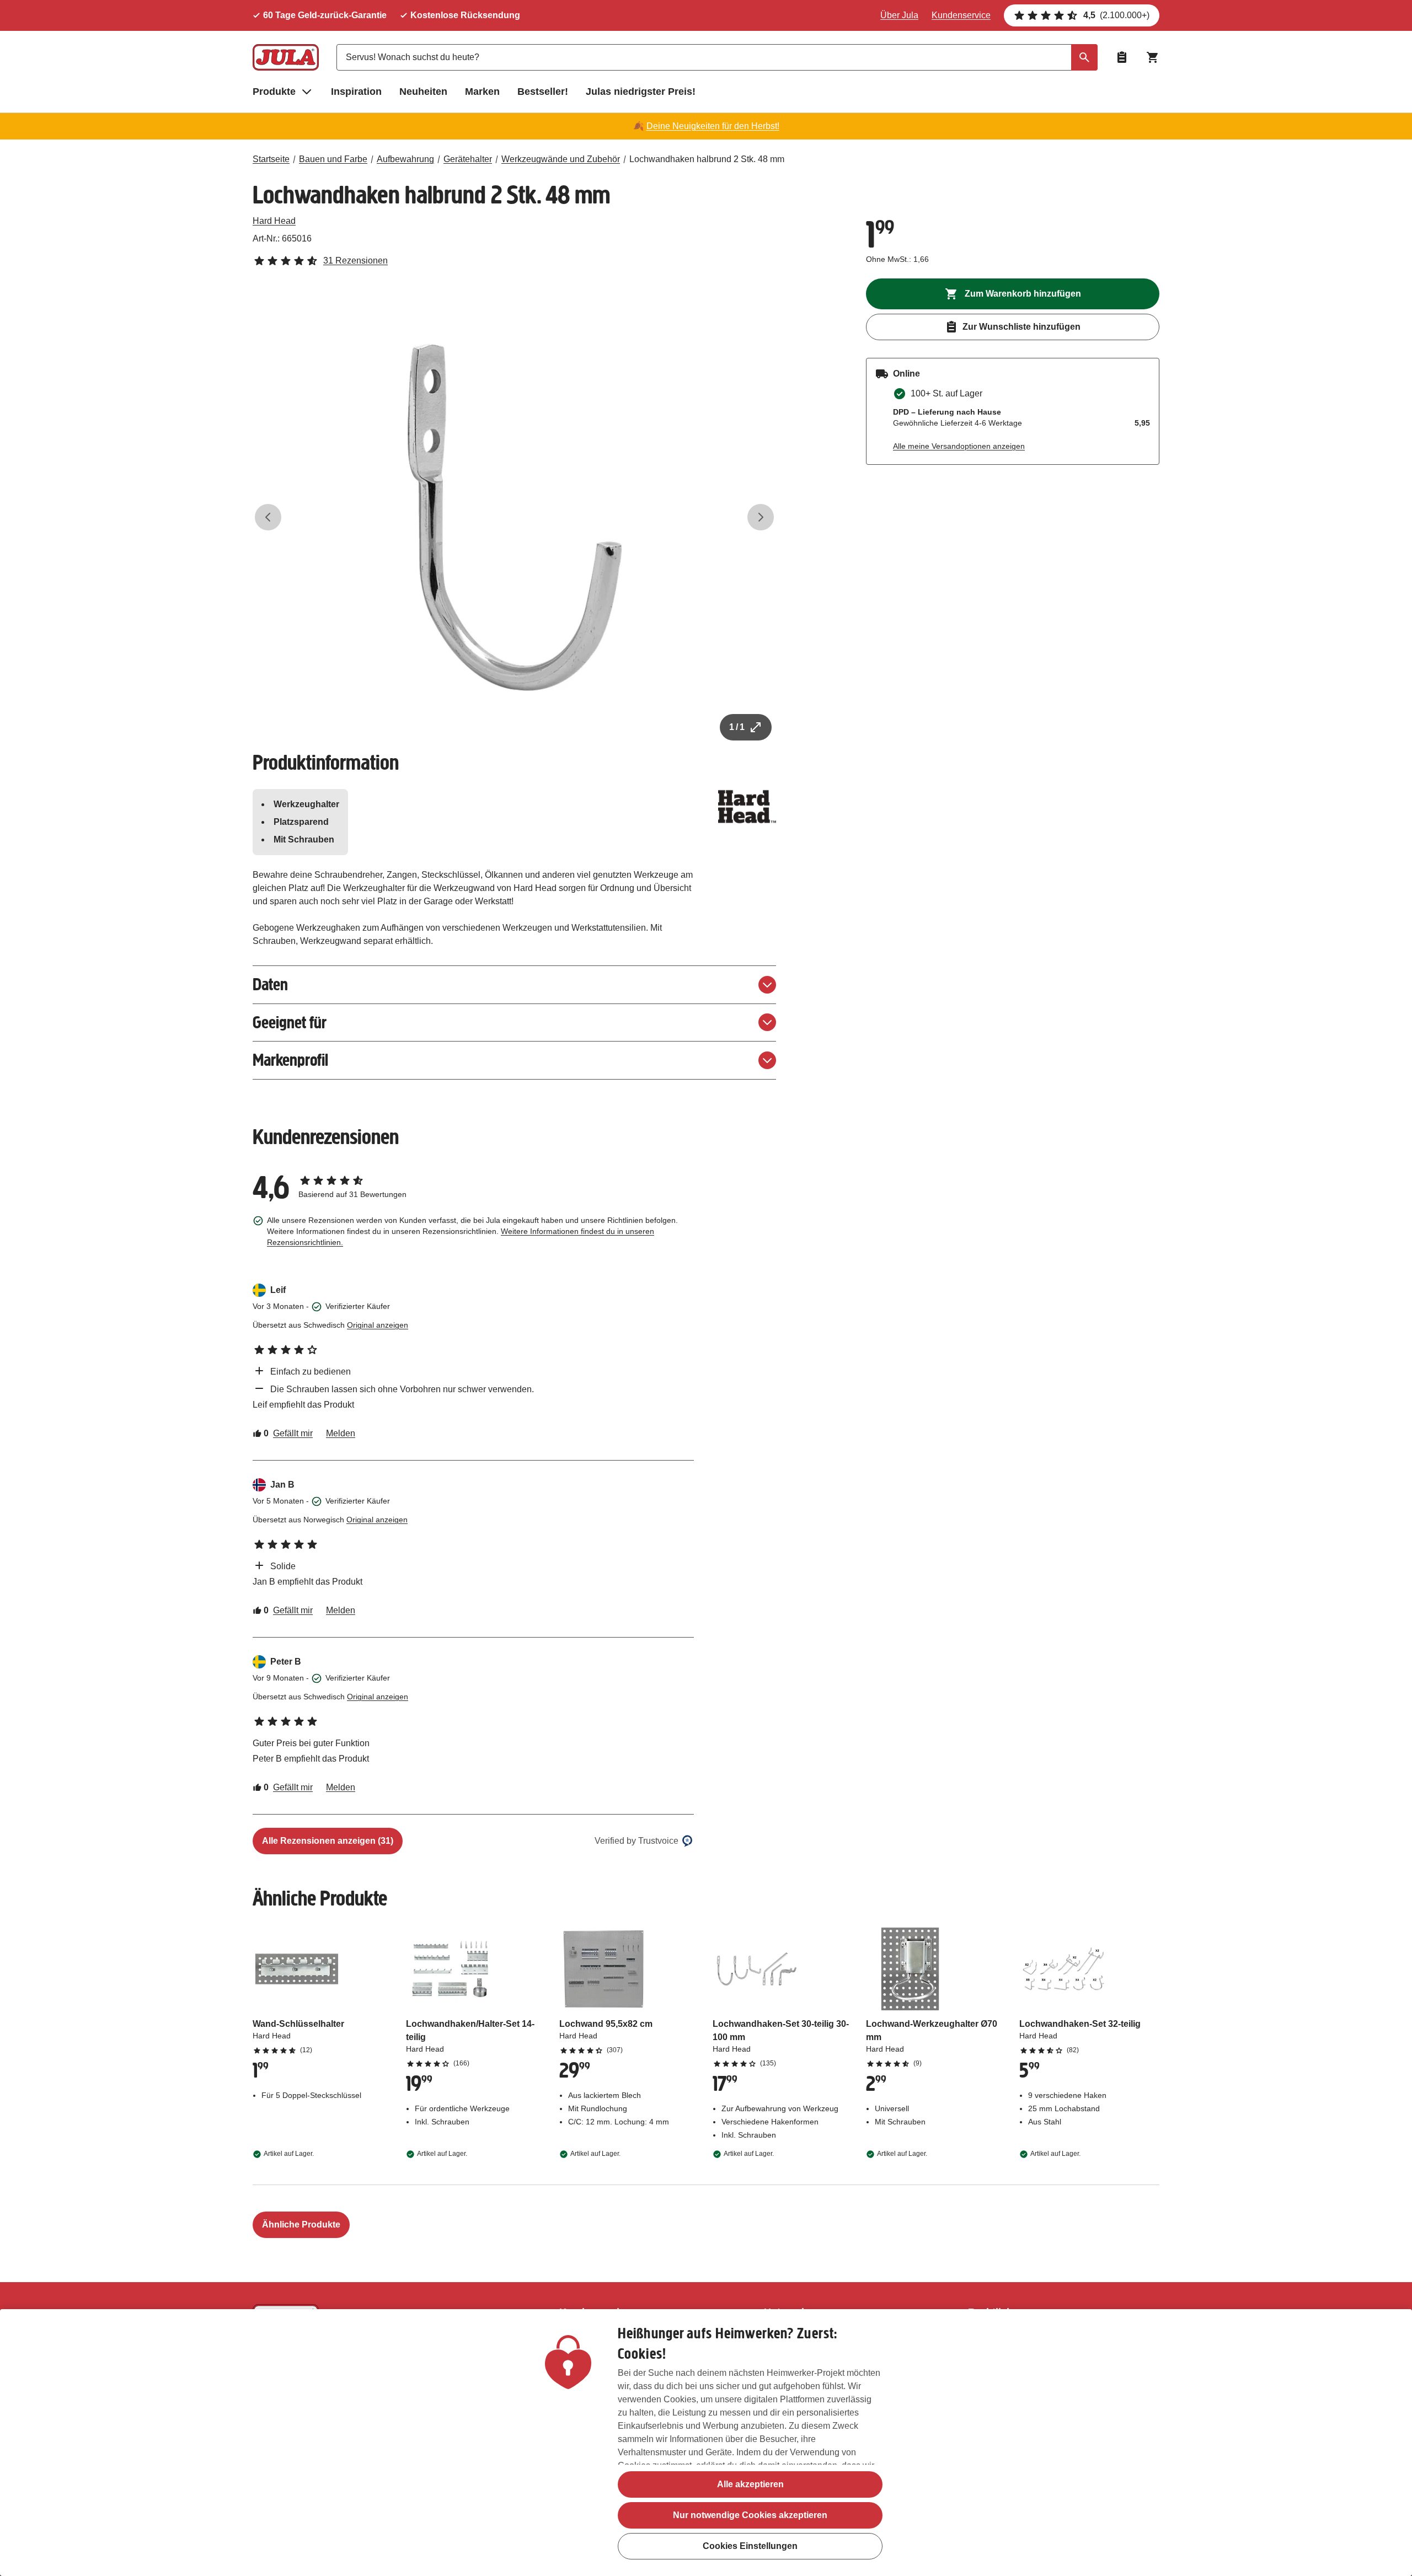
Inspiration (356, 92)
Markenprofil (290, 1060)
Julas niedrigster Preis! (641, 92)
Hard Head (274, 221)
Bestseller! (543, 92)
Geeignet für (290, 1023)
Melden (341, 1433)
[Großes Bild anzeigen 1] (515, 517)
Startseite (271, 159)
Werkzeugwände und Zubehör (561, 159)
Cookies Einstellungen (750, 2546)
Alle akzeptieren (750, 2484)
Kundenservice (961, 15)
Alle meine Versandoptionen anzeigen (959, 446)
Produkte (274, 92)
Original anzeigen (378, 1325)
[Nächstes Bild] (761, 517)
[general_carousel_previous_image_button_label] (268, 517)
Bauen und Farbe (333, 159)
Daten (270, 984)
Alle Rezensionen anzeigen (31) (328, 1841)
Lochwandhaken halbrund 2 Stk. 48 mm (707, 159)
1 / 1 (737, 727)
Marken (482, 92)
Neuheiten (423, 92)
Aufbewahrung (405, 159)
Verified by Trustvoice (637, 1841)
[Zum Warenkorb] (1153, 57)
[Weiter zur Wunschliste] (1122, 57)
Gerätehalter (468, 159)
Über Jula (899, 15)
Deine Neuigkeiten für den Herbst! (713, 126)
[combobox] (717, 57)
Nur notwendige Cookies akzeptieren (750, 2515)
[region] (706, 2443)
